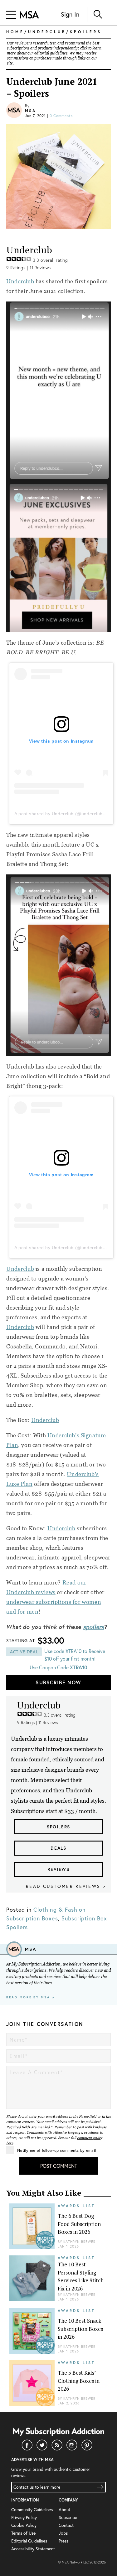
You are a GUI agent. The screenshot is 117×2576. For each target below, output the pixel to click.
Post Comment (59, 2166)
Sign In (70, 14)
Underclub (61, 1528)
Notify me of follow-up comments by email (56, 2150)
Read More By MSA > (30, 1997)
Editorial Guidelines (29, 2541)
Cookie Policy (24, 2525)
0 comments (61, 116)
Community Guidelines (32, 2509)
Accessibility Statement (33, 2549)
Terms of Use (23, 2533)
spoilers (94, 1627)
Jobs (63, 2533)
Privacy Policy (24, 2517)
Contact (66, 2525)
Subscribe (68, 2517)
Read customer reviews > (66, 1886)
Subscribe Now (58, 1682)
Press (63, 2541)
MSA (30, 111)
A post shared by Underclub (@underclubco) (62, 814)
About (64, 2509)
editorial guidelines (51, 53)
